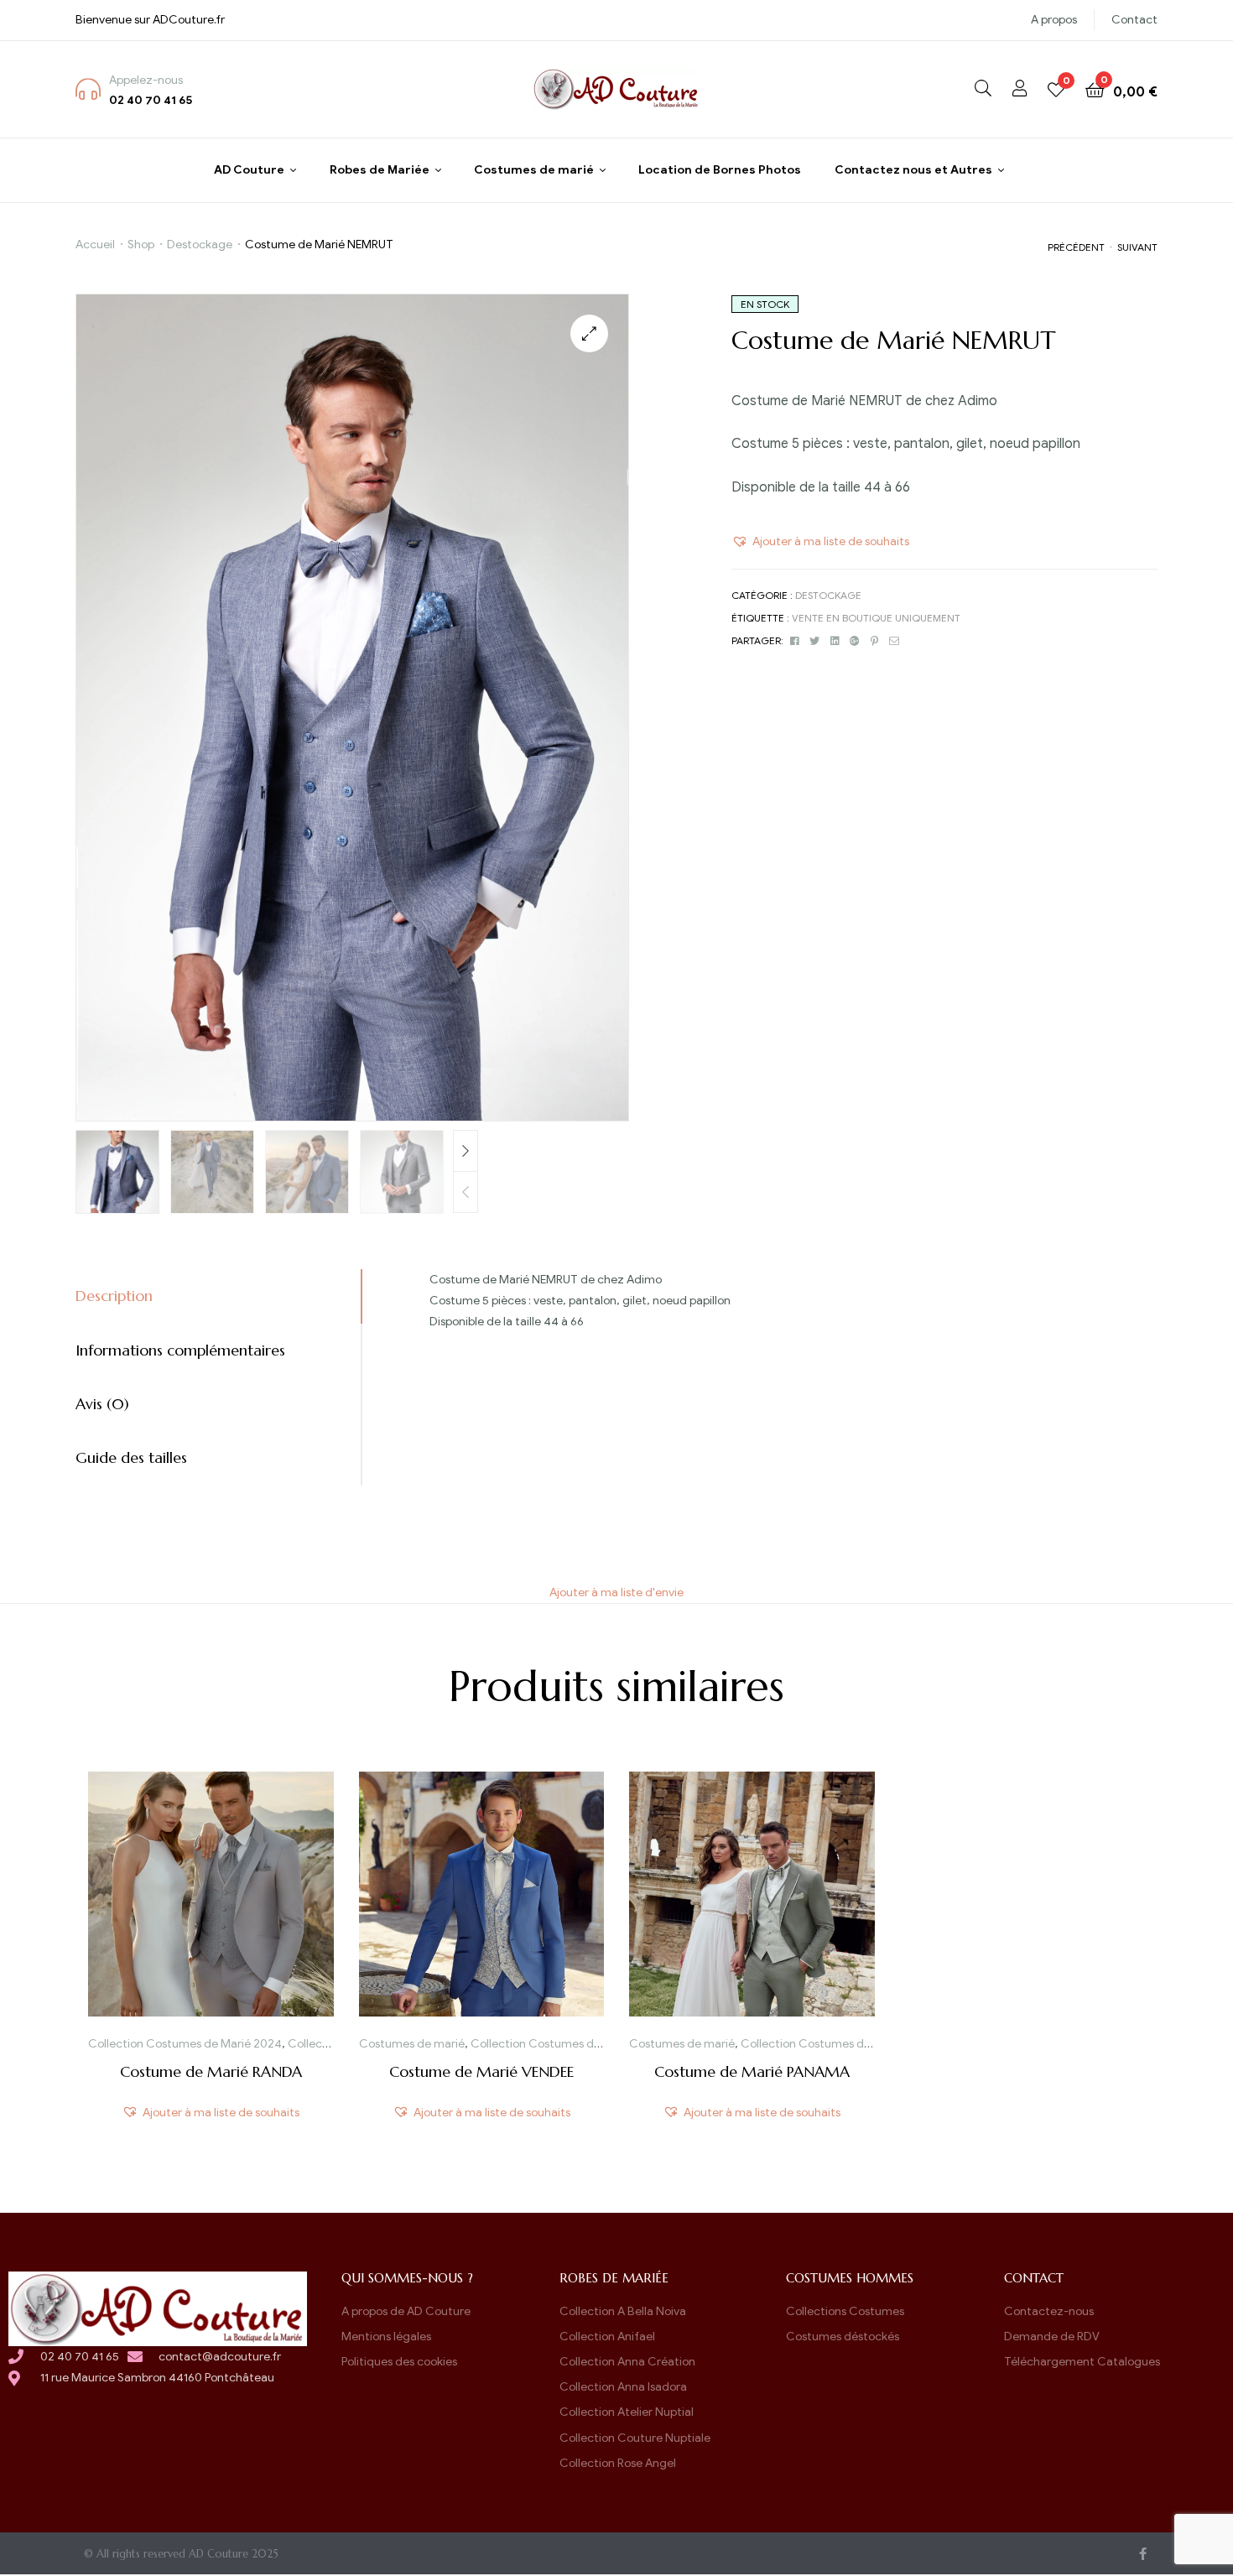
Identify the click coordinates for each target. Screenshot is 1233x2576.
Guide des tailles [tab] (131, 1457)
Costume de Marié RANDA (211, 2071)
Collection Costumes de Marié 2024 (185, 2044)
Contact (1134, 20)
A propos (1054, 20)
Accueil (95, 245)
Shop (141, 245)
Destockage (200, 245)
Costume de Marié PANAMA (752, 2071)
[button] (589, 333)
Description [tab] (114, 1296)
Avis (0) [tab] (102, 1404)
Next (466, 1151)
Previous (466, 1192)
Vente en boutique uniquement (876, 618)
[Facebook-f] (1143, 2554)
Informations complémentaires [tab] (180, 1350)
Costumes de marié (412, 2044)
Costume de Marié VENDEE (481, 2071)
